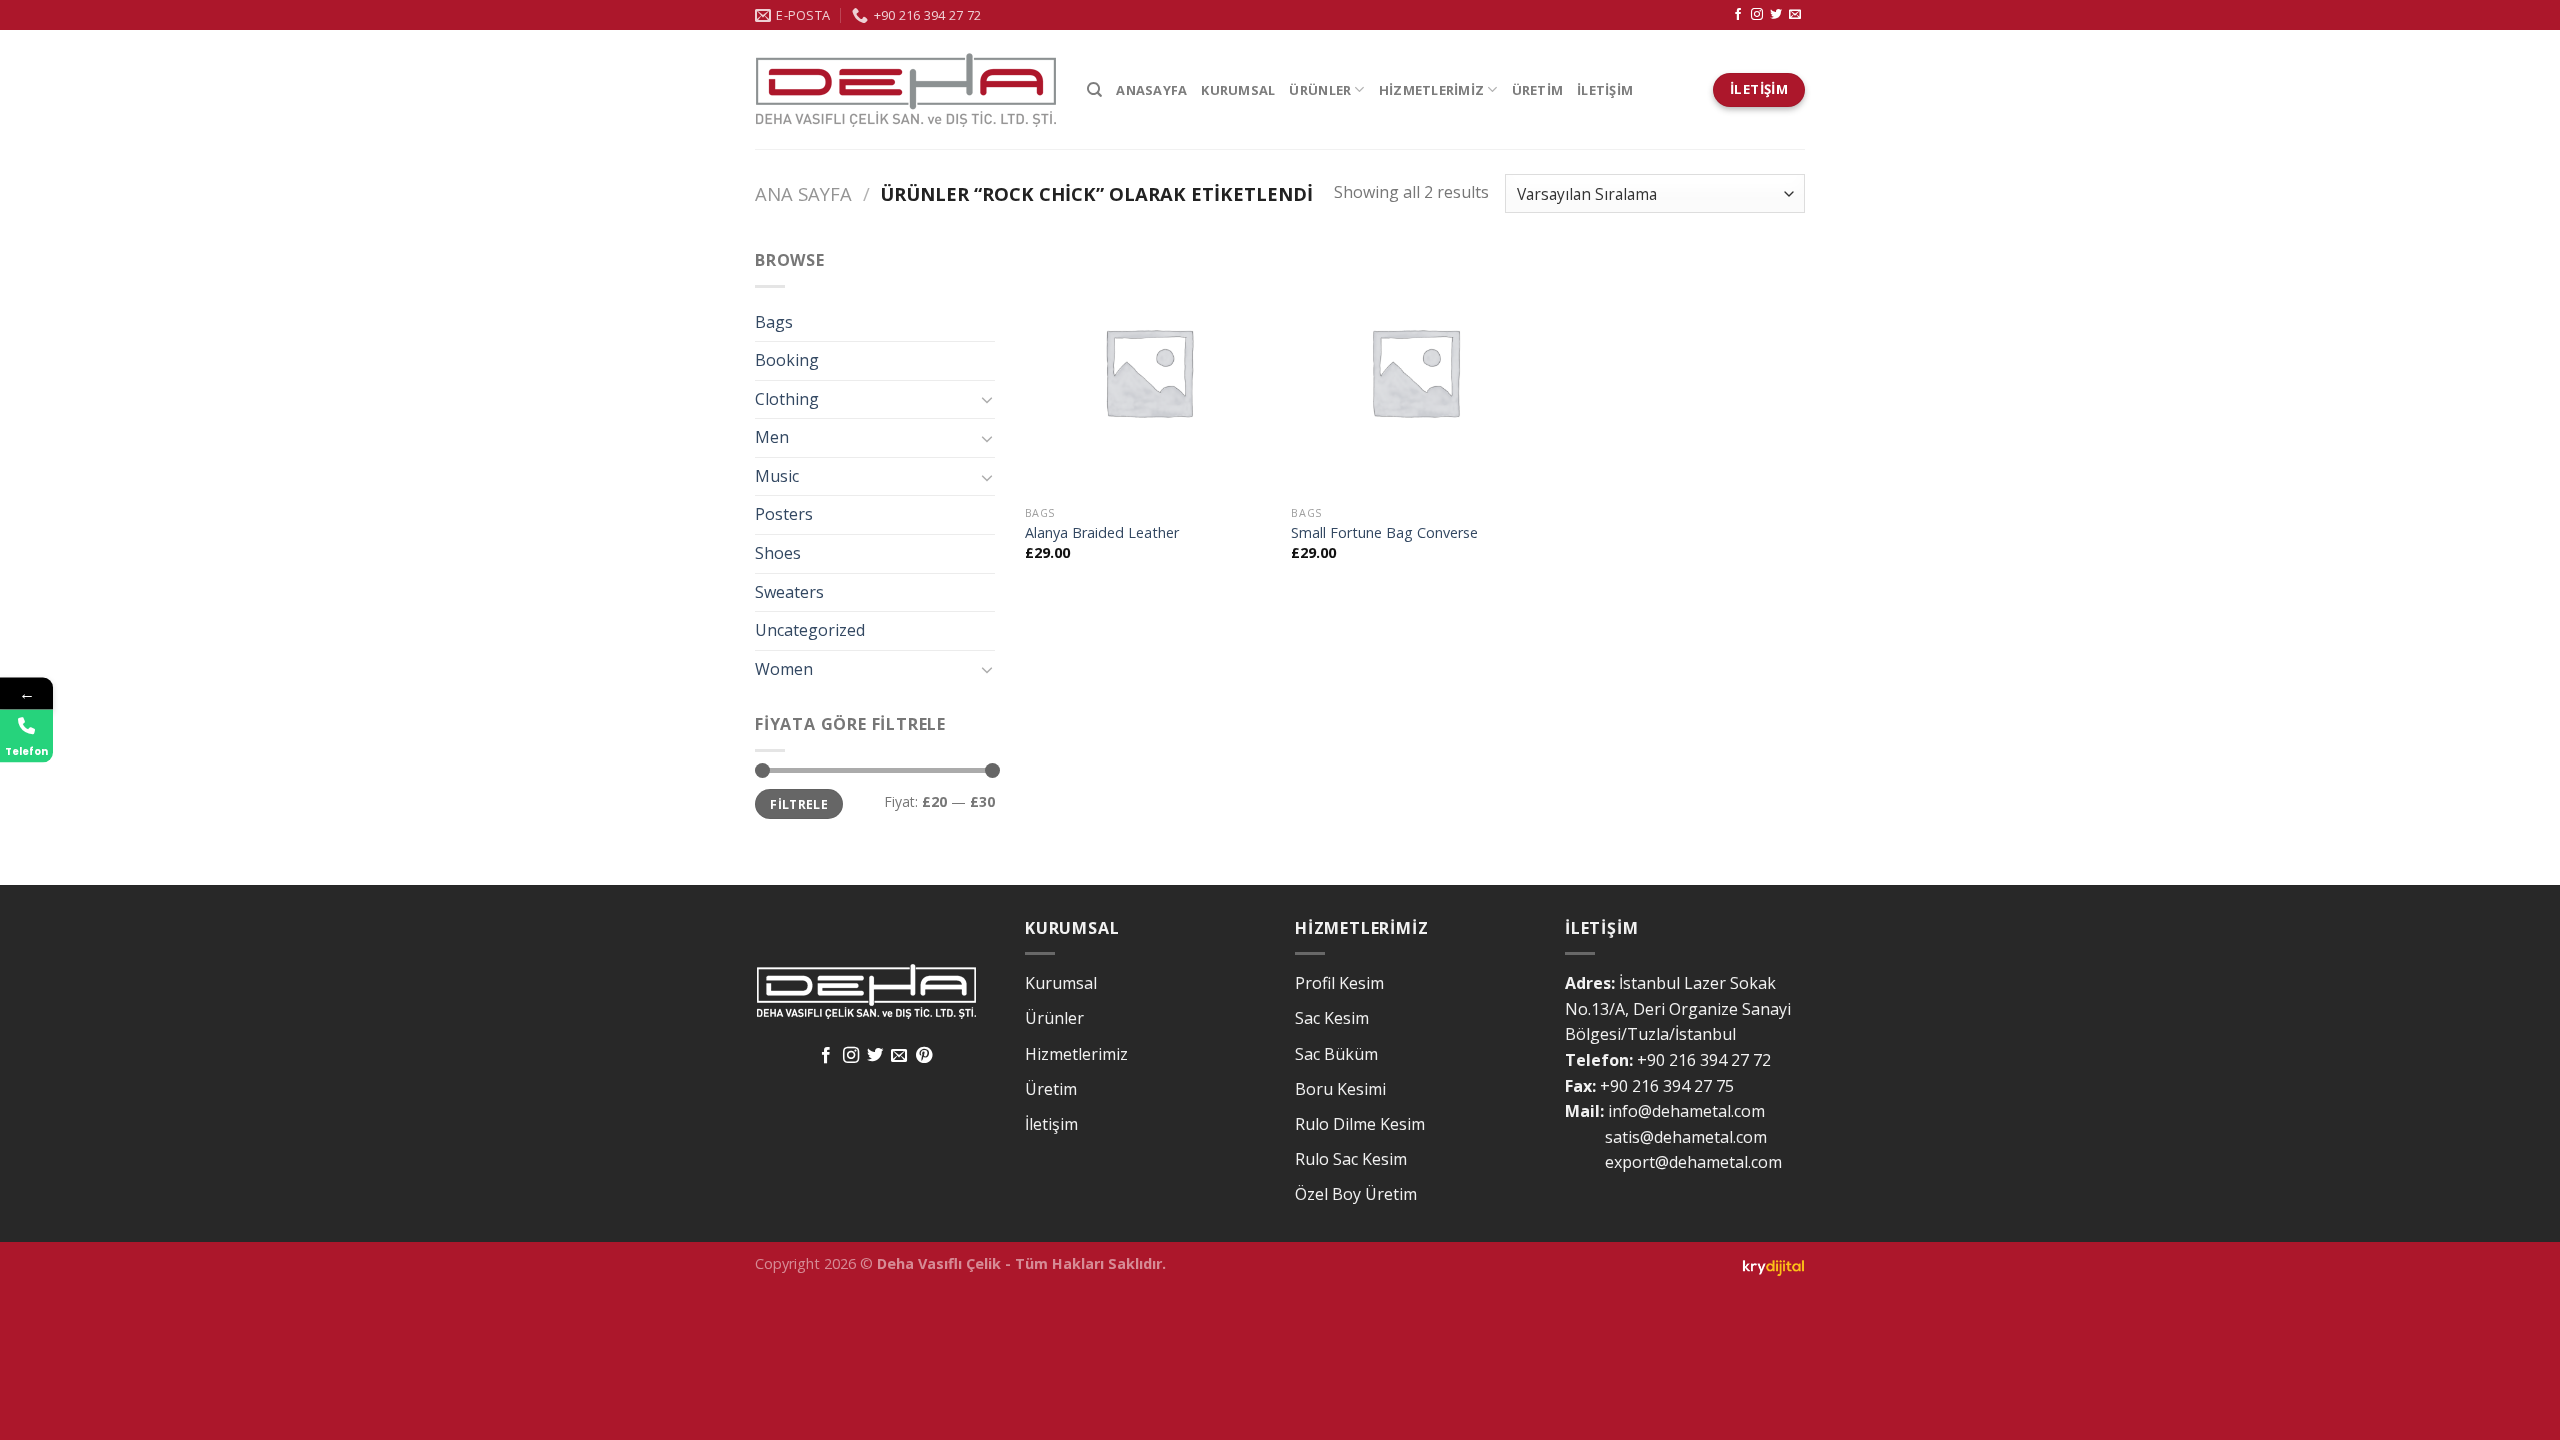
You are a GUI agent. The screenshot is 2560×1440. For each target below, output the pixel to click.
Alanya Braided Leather (1102, 533)
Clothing (787, 399)
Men (772, 437)
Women (784, 669)
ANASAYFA (1151, 90)
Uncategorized (810, 630)
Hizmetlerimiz (1076, 1054)
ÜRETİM (1538, 90)
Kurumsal (1061, 983)
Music (777, 476)
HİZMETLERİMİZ (1431, 90)
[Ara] (1094, 90)
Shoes (778, 553)
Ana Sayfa (803, 193)
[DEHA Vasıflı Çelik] (906, 89)
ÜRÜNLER (1320, 90)
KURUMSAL (1238, 90)
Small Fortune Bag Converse (1384, 533)
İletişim (1051, 1124)
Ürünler (1054, 1018)
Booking (787, 360)
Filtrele (799, 804)
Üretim (1051, 1089)
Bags (774, 322)
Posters (784, 514)
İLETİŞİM (1605, 90)
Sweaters (789, 592)
